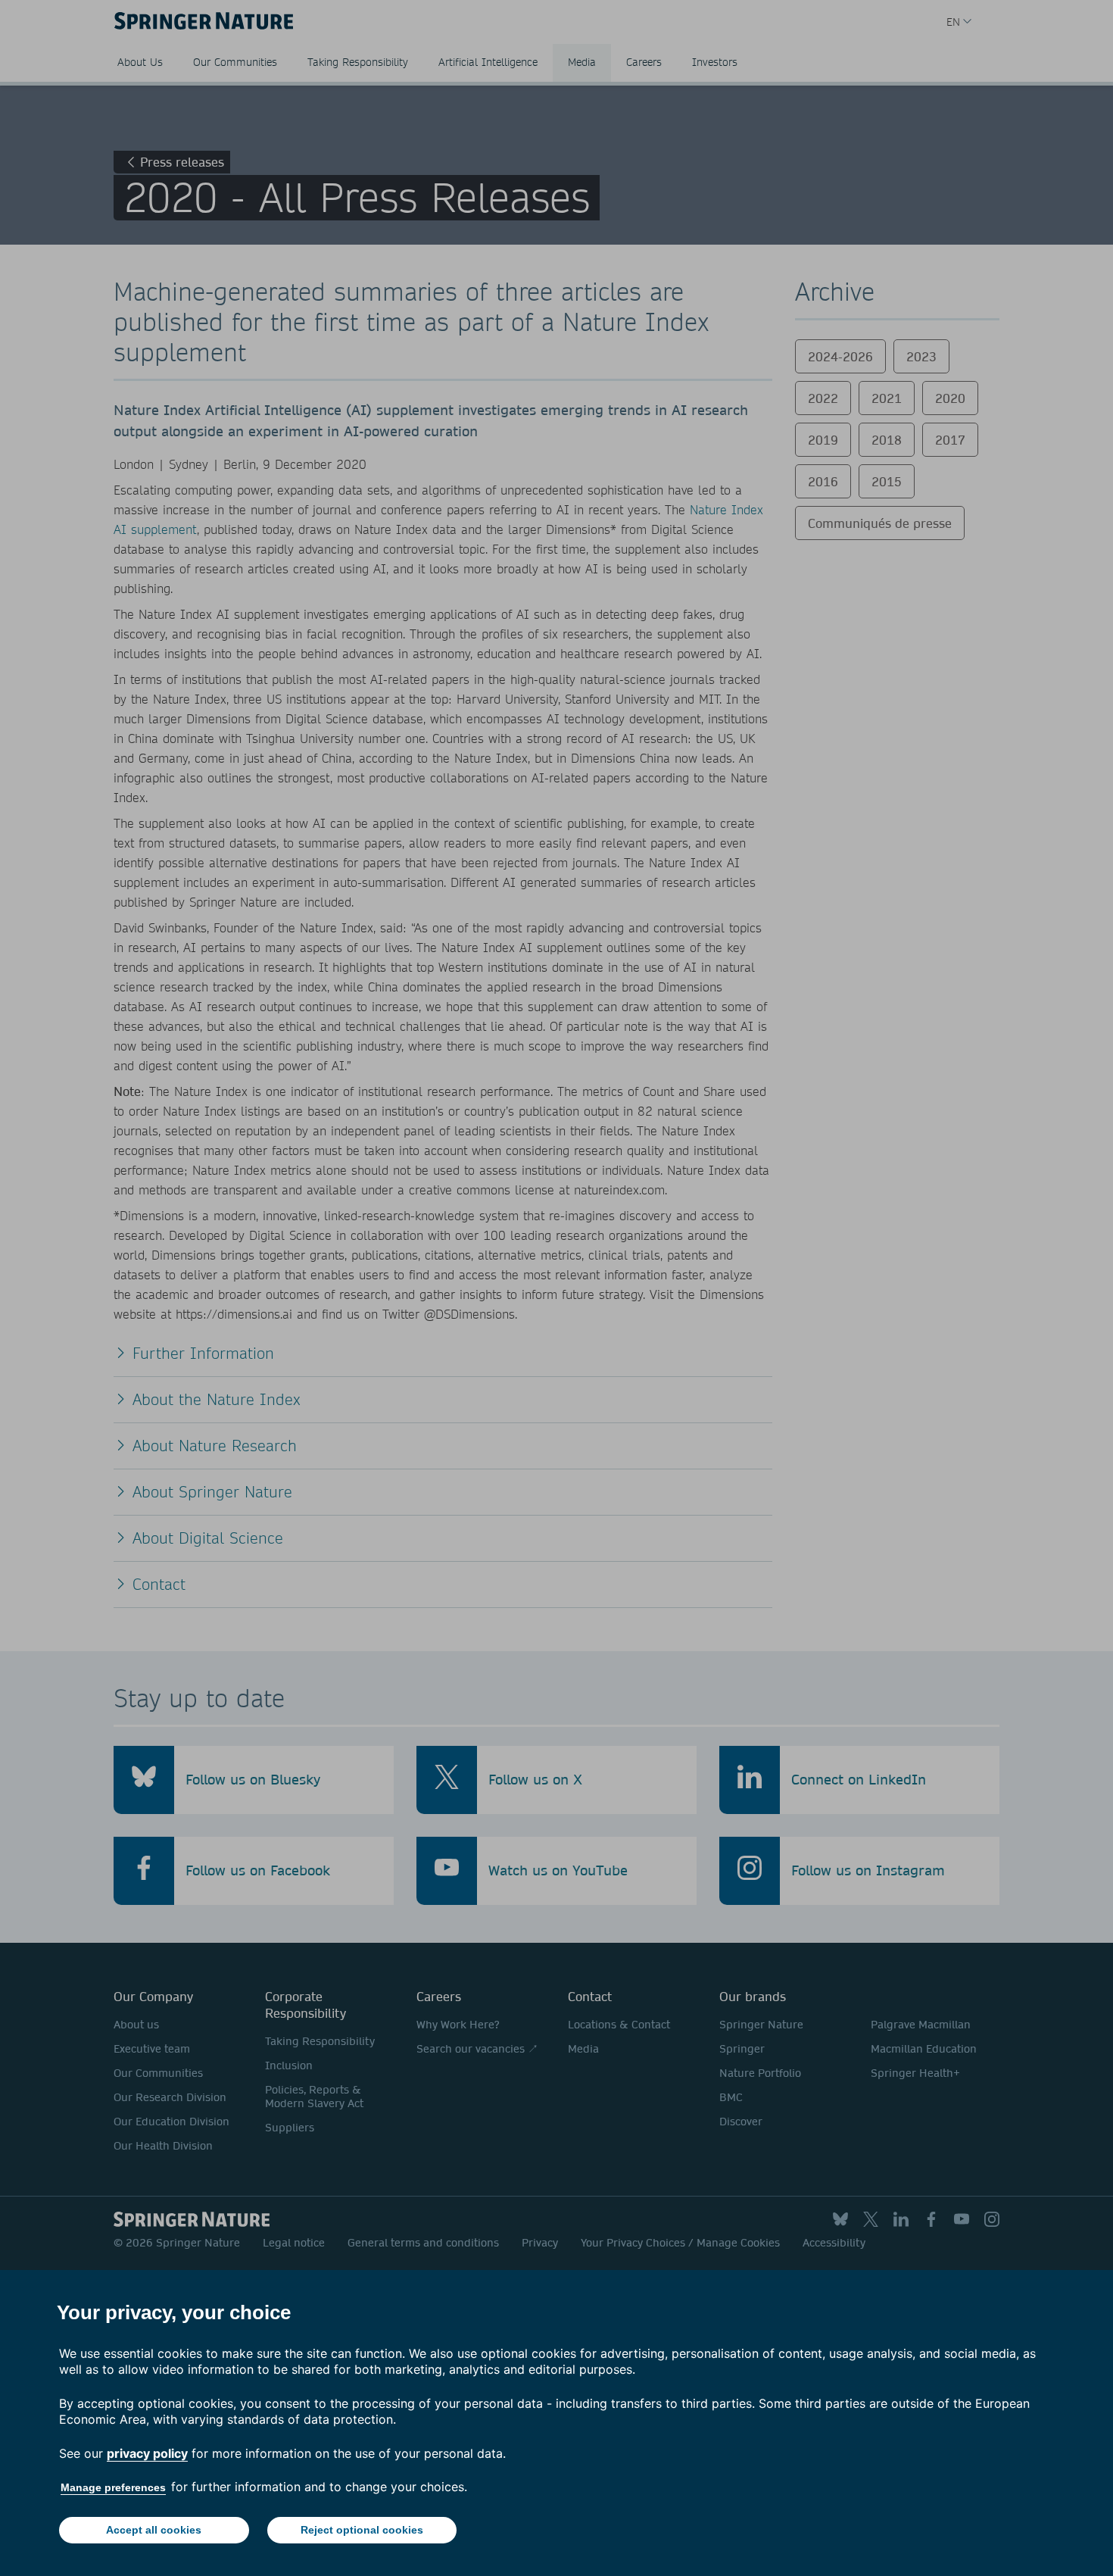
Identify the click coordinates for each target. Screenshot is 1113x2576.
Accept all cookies (154, 2530)
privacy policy (147, 2453)
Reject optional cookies (362, 2530)
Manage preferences (113, 2487)
